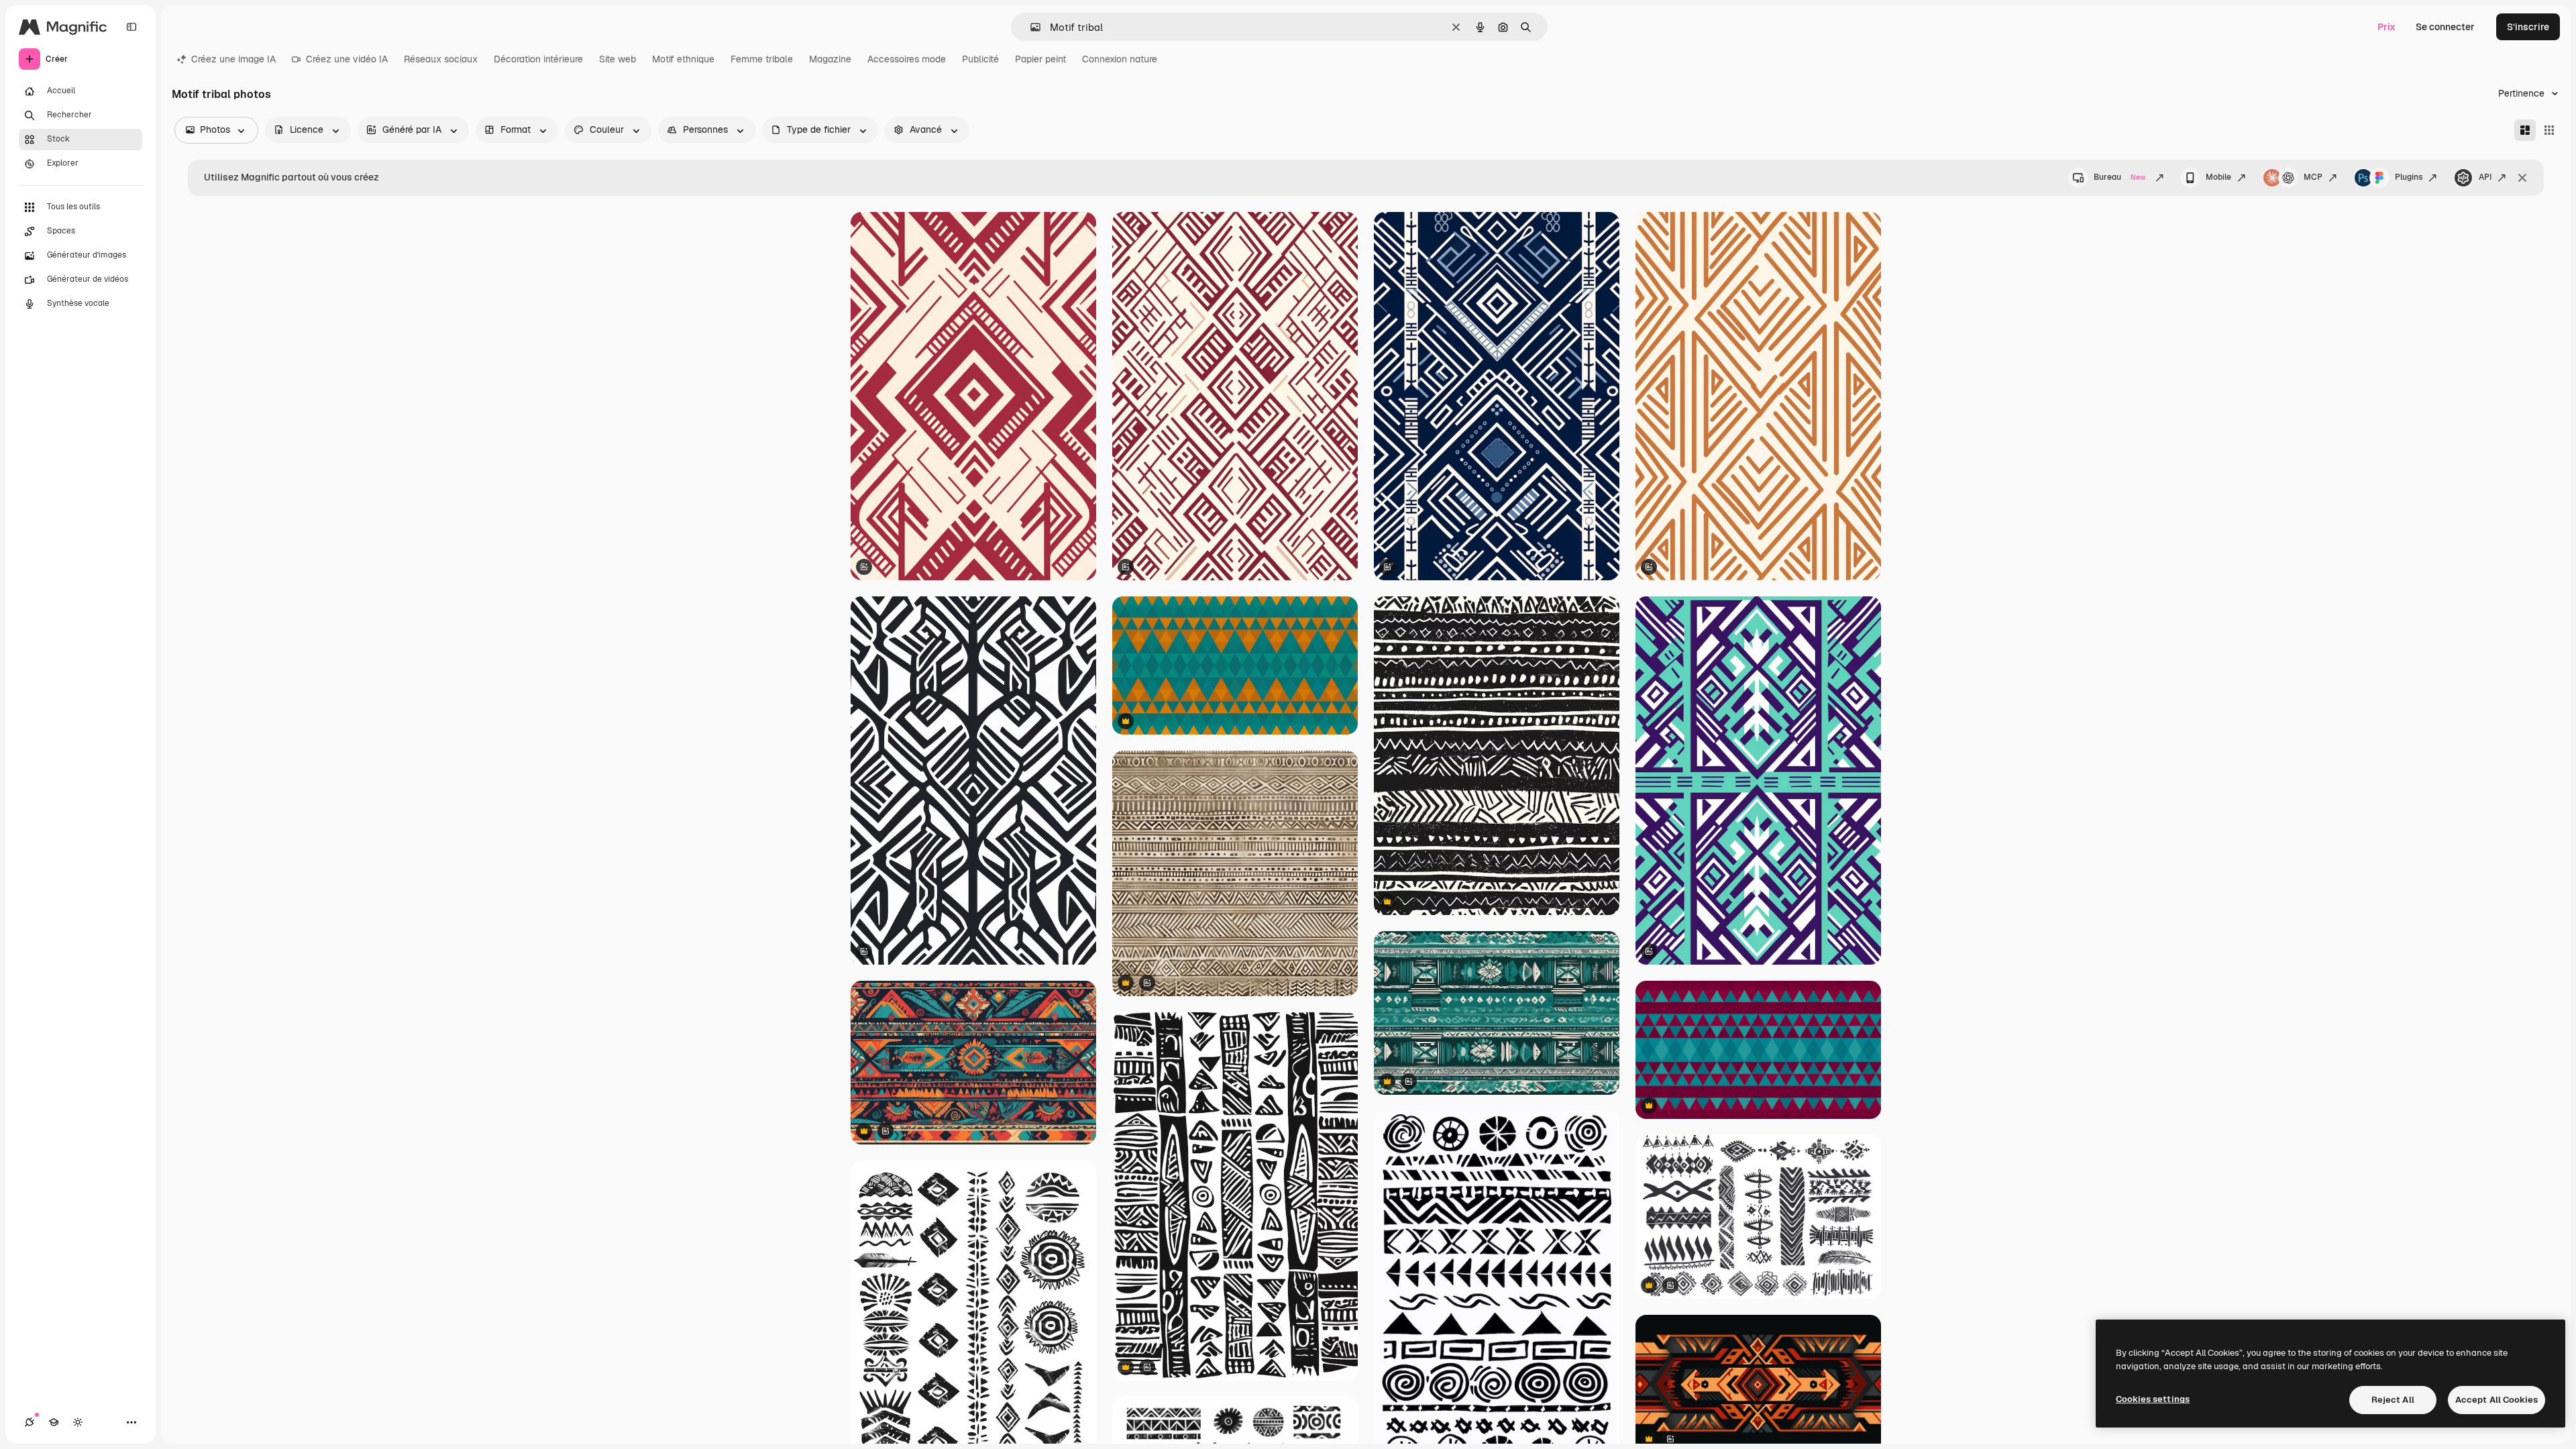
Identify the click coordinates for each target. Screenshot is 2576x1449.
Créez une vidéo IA (347, 59)
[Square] (2549, 130)
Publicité (980, 59)
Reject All (2393, 1400)
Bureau (2119, 177)
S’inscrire (2528, 27)
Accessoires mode (907, 59)
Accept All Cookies (2497, 1400)
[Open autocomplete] (1030, 27)
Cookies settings (2153, 1399)
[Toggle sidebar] (131, 27)
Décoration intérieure (538, 59)
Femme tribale (762, 59)
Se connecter (2445, 27)
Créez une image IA (233, 59)
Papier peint (1040, 59)
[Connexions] (30, 1422)
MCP (2313, 177)
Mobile (2218, 177)
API (2485, 177)
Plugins (2409, 177)
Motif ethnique (683, 59)
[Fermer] (2522, 178)
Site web (618, 59)
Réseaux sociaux (441, 59)
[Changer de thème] (78, 1422)
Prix (2386, 27)
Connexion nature (1120, 59)
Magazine (830, 59)
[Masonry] (2525, 130)
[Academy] (54, 1422)
